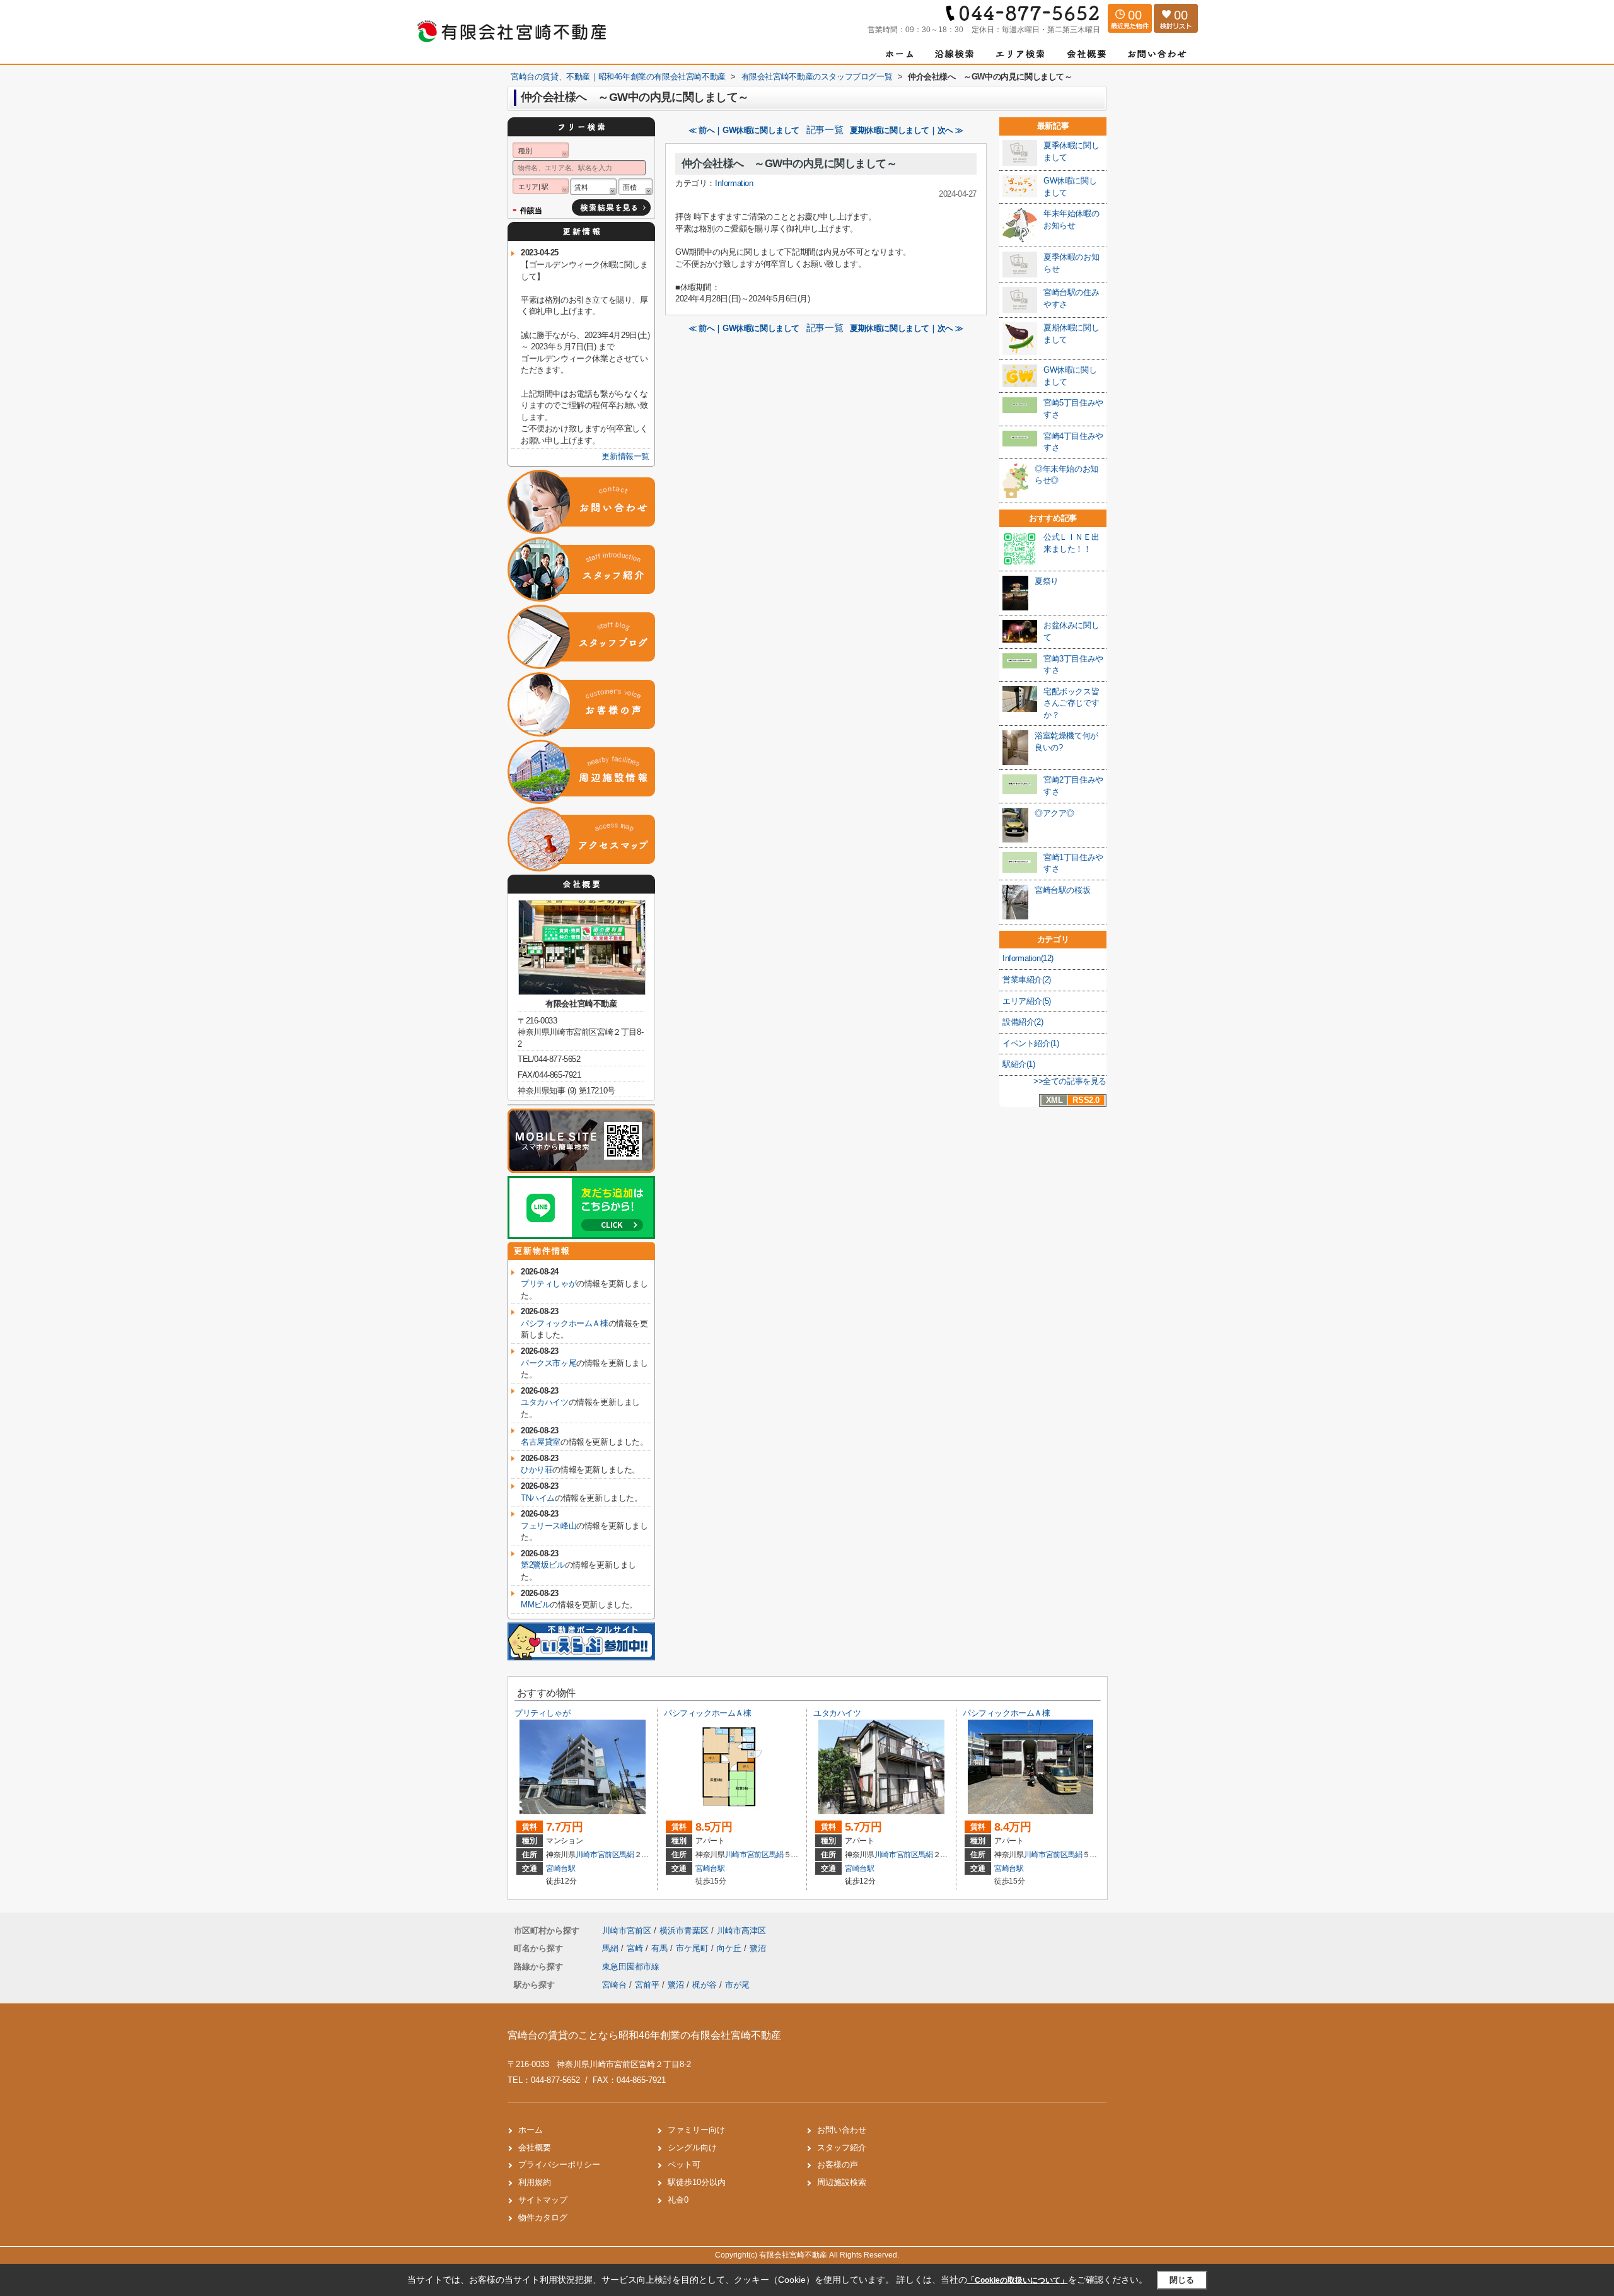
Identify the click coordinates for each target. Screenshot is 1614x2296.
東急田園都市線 (631, 1967)
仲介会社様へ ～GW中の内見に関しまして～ (789, 164)
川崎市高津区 (741, 1931)
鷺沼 (758, 1948)
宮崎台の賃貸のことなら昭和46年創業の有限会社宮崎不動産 (644, 2035)
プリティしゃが (549, 1284)
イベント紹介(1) (1031, 1043)
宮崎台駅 (561, 1868)
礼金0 (678, 2200)
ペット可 (684, 2165)
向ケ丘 (730, 1948)
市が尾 (737, 1985)
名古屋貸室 (541, 1442)
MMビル (535, 1605)
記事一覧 (825, 130)
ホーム (531, 2130)
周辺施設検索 (842, 2182)
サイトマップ (543, 2200)
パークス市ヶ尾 (549, 1363)
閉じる (1182, 2280)
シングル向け (692, 2147)
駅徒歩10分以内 (697, 2182)
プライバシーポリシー (559, 2165)
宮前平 (647, 1985)
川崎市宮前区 (598, 1855)
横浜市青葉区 (684, 1931)
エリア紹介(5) (1027, 1001)
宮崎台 (614, 1985)
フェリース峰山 (549, 1526)
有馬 (661, 1948)
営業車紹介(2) (1027, 980)
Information (734, 183)
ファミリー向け (696, 2130)
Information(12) (1028, 958)
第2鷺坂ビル (543, 1565)
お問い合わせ (842, 2130)
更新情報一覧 (625, 456)
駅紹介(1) (1019, 1064)
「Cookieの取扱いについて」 (1018, 2280)
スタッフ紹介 (842, 2147)
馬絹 (626, 1855)
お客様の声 (838, 2165)
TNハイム (538, 1498)
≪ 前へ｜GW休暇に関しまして (744, 130)
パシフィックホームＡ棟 (565, 1323)
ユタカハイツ (545, 1402)
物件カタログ (543, 2217)
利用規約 (535, 2182)
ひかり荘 (537, 1470)
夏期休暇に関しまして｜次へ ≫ (907, 130)
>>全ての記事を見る (1070, 1081)
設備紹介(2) (1023, 1022)
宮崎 (636, 1948)
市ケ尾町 (694, 1948)
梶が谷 (705, 1985)
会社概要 (535, 2147)
